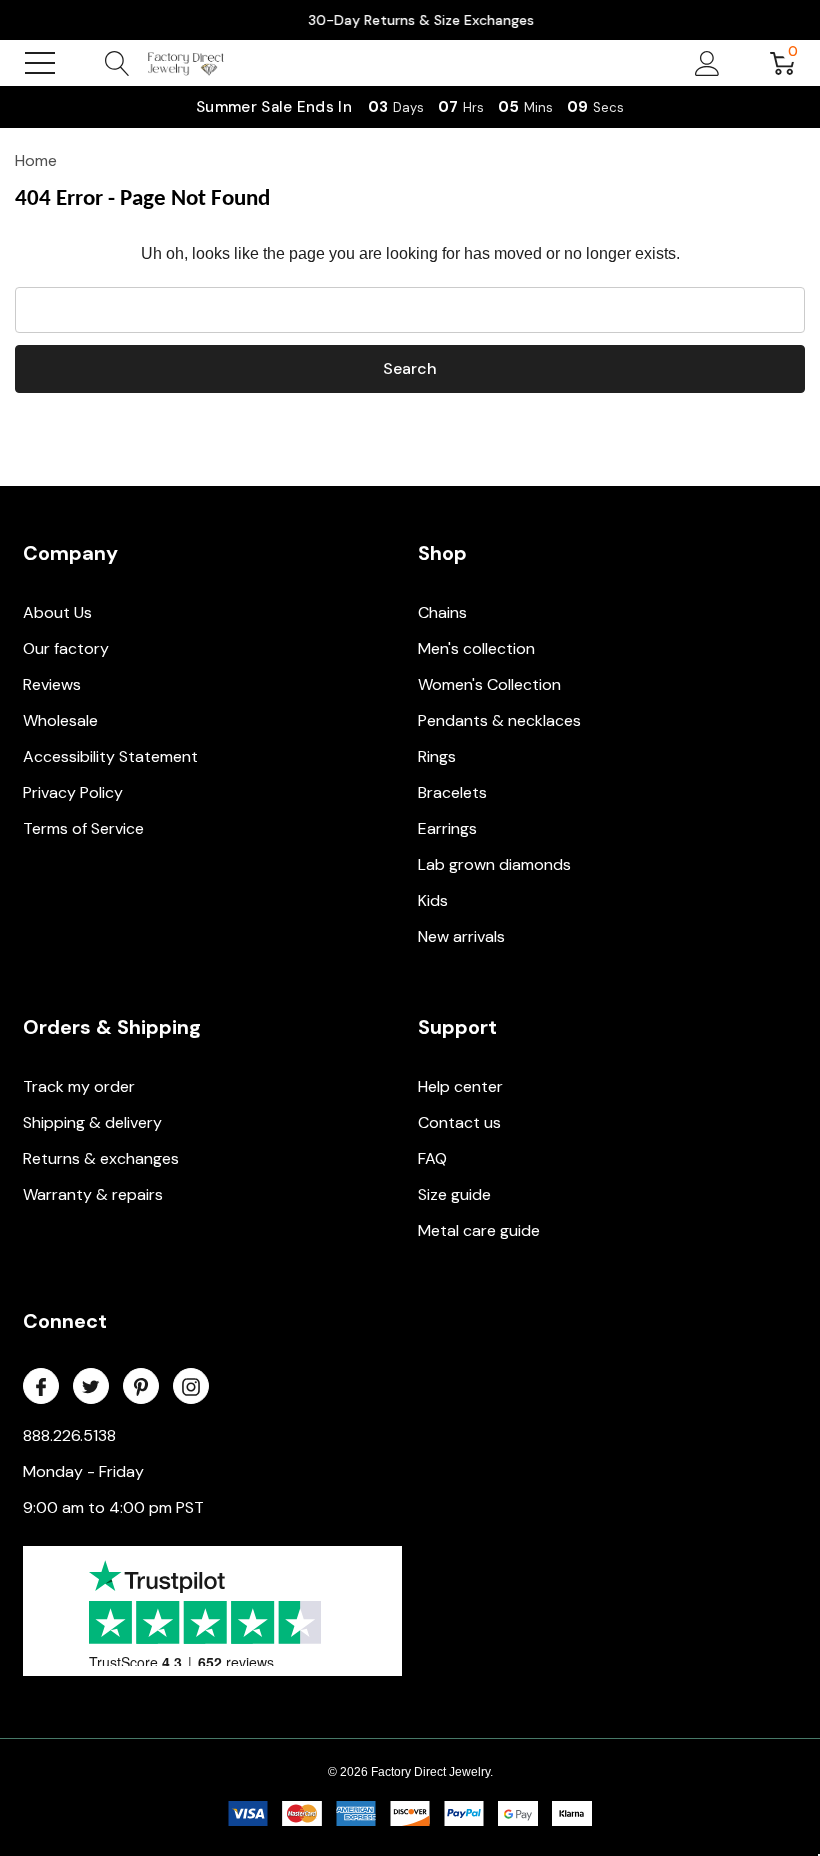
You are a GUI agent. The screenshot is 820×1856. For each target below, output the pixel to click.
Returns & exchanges (101, 1158)
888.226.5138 (69, 1435)
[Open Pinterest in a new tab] (141, 1387)
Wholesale (60, 720)
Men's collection (476, 648)
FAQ (432, 1158)
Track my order (79, 1086)
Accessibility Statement (110, 756)
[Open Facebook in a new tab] (41, 1387)
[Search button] (117, 63)
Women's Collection (489, 684)
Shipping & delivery (92, 1122)
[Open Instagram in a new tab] (191, 1387)
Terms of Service (83, 828)
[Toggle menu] (40, 63)
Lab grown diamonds (494, 864)
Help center (460, 1086)
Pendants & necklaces (499, 720)
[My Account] (707, 63)
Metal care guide (479, 1230)
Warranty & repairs (93, 1194)
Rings (437, 756)
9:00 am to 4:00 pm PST (113, 1507)
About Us (57, 612)
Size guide (454, 1194)
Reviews (52, 684)
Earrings (447, 828)
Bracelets (452, 792)
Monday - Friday (83, 1471)
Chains (442, 612)
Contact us (459, 1122)
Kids (433, 900)
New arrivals (461, 936)
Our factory (66, 648)
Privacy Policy (73, 792)
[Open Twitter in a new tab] (91, 1387)
